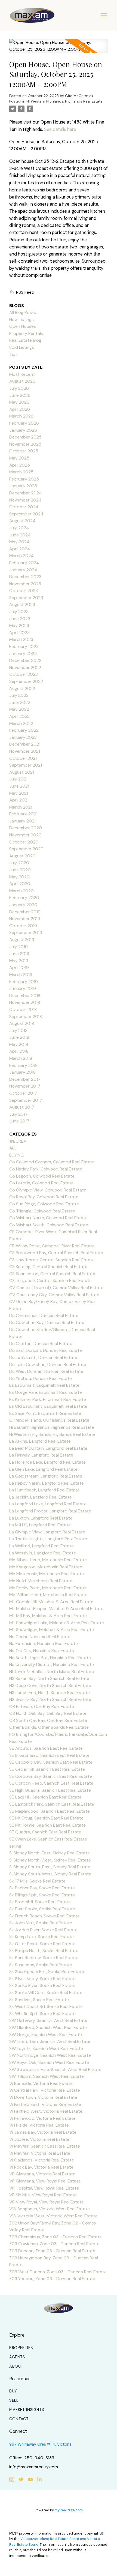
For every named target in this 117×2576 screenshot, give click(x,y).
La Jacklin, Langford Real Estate (41, 1497)
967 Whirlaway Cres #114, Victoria (40, 2444)
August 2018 (22, 1023)
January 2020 (23, 905)
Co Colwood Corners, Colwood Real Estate (52, 1162)
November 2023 (25, 584)
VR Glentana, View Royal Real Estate (45, 2181)
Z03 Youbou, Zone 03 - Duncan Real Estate (52, 2279)
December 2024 (26, 493)
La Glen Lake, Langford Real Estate (43, 1469)
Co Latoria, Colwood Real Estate (41, 1183)
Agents (17, 2357)
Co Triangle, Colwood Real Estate (42, 1211)
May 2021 (19, 793)
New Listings (21, 319)
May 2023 (19, 625)
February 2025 (24, 479)
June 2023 (20, 619)
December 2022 (25, 660)
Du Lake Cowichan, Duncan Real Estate (48, 1364)
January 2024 (23, 570)
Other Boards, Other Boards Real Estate (49, 1727)
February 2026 (24, 423)
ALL (13, 1148)
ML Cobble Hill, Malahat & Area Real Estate (51, 1602)
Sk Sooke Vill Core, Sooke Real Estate (46, 1993)
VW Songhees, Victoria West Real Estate (50, 2209)
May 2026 (19, 402)
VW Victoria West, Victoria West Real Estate (53, 2216)
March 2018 (21, 1058)
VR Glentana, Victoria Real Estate (42, 2174)
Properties (21, 2348)
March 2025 (21, 472)
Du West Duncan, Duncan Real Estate (46, 1371)
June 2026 (20, 395)
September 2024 (26, 514)
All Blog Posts (23, 312)
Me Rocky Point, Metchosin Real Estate (48, 1588)
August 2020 (22, 856)
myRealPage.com (69, 2510)
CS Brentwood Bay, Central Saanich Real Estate (56, 1253)
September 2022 (26, 681)
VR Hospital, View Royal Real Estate (44, 2188)
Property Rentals (26, 333)
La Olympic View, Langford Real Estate (47, 1532)
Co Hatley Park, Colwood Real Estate (46, 1169)
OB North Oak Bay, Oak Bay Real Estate (48, 1713)
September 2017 (26, 1100)
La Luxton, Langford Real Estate (41, 1518)
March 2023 (21, 639)
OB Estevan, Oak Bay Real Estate (42, 1706)
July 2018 (18, 1030)
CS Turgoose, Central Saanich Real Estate (50, 1281)
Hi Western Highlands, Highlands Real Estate (64, 101)
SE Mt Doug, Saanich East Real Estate (46, 1818)
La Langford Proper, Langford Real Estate (50, 1511)
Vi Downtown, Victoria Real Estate (43, 2097)
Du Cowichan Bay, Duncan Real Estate (47, 1322)
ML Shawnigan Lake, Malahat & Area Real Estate (57, 1623)
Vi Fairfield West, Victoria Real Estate (46, 2111)
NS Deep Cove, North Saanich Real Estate (50, 1685)
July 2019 (19, 947)
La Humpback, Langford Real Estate (44, 1490)
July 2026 (19, 388)
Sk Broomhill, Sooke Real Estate (40, 1902)
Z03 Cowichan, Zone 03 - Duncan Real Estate (54, 2244)
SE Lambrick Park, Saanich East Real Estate (52, 1804)
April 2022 (19, 716)
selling (15, 1846)
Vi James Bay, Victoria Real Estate (43, 2132)
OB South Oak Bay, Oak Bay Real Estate (48, 1720)
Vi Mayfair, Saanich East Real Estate (45, 2146)
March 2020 (21, 891)
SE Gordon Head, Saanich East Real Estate (51, 1783)
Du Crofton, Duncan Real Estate (41, 1343)
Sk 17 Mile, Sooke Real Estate (37, 1881)
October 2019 (23, 926)
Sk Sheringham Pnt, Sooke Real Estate (47, 1972)
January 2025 (23, 486)
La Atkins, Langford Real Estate (40, 1441)
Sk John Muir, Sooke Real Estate (41, 1923)
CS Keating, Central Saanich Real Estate (48, 1267)
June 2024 (20, 535)
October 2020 (24, 842)
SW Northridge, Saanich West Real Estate (50, 2055)
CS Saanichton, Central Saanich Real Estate (52, 1274)
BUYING (16, 1155)
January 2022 (23, 737)
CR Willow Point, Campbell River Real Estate (52, 1246)
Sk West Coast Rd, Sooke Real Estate (46, 2006)
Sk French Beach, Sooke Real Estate (44, 1916)
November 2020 (25, 835)
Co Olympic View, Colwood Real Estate (48, 1190)
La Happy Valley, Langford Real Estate (47, 1483)
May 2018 (19, 1044)
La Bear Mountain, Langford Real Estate (48, 1448)
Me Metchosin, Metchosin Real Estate (47, 1574)
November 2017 (25, 1086)
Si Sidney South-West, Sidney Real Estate (50, 1874)
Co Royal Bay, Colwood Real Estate (44, 1197)
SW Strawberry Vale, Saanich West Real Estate (55, 2069)
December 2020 (26, 828)
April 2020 (20, 884)
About (16, 2366)
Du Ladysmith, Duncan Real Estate (43, 1357)
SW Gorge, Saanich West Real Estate (46, 2035)
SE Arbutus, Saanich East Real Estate (46, 1748)
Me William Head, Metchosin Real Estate (48, 1595)
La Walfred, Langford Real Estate (41, 1546)
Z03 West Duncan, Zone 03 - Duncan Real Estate (58, 2272)
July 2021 (18, 779)
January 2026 (23, 430)
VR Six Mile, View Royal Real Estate (43, 2195)
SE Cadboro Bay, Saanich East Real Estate (51, 1762)
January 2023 (23, 654)
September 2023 (26, 598)
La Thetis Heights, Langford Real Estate (48, 1539)
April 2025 (20, 465)
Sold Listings (22, 347)
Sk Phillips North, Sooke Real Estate (44, 1951)
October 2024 (24, 507)
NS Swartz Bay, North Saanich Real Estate (50, 1699)
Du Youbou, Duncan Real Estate (41, 1378)
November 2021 (25, 751)
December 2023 (25, 577)
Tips (13, 354)
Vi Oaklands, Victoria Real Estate (42, 2160)
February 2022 (24, 730)
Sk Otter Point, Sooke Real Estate (42, 1944)
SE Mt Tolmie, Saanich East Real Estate (47, 1825)
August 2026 (22, 381)
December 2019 (25, 912)
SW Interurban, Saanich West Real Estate (50, 2041)
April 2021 (19, 800)
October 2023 (24, 591)
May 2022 (19, 709)
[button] (21, 2348)
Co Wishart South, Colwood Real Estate (49, 1225)
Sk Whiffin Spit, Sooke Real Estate (42, 2014)
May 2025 (19, 458)
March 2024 (21, 556)
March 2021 (21, 807)
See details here (60, 129)
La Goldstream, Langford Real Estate (46, 1476)
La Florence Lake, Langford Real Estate (47, 1462)
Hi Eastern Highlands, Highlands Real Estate (52, 1427)
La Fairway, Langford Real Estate (41, 1455)
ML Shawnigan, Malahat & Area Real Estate (52, 1630)
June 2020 (20, 870)
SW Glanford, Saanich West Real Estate (48, 2027)
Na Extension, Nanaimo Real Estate (44, 1643)
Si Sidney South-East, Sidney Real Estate (50, 1867)
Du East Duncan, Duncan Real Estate (46, 1350)
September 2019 (26, 933)
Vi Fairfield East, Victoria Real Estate (45, 2104)
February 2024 (24, 563)
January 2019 (23, 988)
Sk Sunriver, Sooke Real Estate (39, 2000)
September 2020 (26, 849)
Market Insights (27, 2410)
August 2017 (22, 1107)
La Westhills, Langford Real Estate (43, 1553)
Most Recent (22, 374)
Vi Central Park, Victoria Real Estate (45, 2090)
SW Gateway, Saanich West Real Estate (48, 2020)
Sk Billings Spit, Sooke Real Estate (42, 1895)
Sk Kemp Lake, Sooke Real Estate (41, 1937)
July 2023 (19, 612)
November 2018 (25, 1002)
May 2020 (19, 877)
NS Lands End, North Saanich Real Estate (50, 1693)
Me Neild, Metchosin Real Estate (41, 1581)
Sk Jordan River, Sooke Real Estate (43, 1930)
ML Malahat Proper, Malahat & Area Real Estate (56, 1609)
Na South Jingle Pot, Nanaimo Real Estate (50, 1658)
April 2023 (19, 633)
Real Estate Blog (25, 340)
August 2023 (22, 604)
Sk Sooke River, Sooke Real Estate (42, 1985)
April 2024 (20, 549)
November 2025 (25, 444)
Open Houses (23, 326)
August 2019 (22, 940)
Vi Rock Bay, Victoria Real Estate (41, 2167)
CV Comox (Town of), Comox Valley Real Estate (56, 1288)
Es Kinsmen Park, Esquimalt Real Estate (48, 1399)
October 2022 (24, 674)
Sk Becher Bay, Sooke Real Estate (42, 1888)
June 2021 (19, 786)
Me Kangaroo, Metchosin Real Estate (46, 1567)
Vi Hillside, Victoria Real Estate (39, 2125)
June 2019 (19, 954)
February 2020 (24, 898)
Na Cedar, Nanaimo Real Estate (40, 1637)
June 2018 (19, 1037)
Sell (14, 2400)
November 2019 (25, 919)
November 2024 (25, 500)
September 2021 (26, 765)
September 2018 (26, 1017)
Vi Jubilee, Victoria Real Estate (39, 2139)
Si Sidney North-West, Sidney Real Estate (50, 1860)
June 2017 (19, 1121)
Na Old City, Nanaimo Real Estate (42, 1651)
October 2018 (23, 1009)
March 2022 (21, 723)
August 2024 (22, 521)
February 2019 (24, 982)
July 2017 (19, 1114)
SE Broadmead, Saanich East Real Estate (49, 1755)
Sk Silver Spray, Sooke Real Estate (42, 1979)
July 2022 (19, 695)
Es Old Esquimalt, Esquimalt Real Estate (48, 1406)
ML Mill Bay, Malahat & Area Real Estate (48, 1616)
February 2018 (23, 1065)
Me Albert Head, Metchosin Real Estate (48, 1560)
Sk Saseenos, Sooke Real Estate (41, 1965)
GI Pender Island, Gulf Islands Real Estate (49, 1420)
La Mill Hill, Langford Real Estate (40, 1525)
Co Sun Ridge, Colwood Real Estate (44, 1204)
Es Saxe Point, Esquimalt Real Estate (45, 1413)
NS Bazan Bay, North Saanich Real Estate (49, 1678)
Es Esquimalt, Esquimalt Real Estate (44, 1385)
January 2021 (22, 821)
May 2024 (19, 542)
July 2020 (19, 863)
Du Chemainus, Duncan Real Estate (44, 1315)
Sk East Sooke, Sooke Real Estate (42, 1909)
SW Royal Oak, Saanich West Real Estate (49, 2062)
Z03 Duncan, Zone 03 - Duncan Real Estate (52, 2251)
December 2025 (25, 437)
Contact (19, 2419)
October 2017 (23, 1093)
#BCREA (18, 1141)
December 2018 (25, 996)
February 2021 (23, 814)
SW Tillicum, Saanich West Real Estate (47, 2076)
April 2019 (19, 967)
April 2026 (20, 409)
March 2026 (21, 416)
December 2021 (25, 744)
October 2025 (24, 451)
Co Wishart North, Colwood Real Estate (48, 1218)
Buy (13, 2391)
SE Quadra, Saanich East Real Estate (45, 1832)
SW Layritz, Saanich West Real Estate (46, 2048)
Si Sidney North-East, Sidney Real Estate (50, 1853)
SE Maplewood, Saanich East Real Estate (50, 1811)
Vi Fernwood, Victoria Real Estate (42, 2118)
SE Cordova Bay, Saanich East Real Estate (51, 1776)
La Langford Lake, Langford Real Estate (48, 1504)
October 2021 (23, 758)
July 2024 (19, 528)
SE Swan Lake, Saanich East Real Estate (48, 1839)
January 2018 (22, 1072)
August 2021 (22, 772)
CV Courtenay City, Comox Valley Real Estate (54, 1295)
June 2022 (20, 702)
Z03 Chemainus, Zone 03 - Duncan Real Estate (56, 2237)
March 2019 (21, 975)
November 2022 (25, 667)
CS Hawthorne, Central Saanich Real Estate (52, 1260)
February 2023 (24, 646)
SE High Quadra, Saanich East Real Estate (50, 1790)
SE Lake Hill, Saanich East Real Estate (45, 1797)
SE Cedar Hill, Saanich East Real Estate (47, 1769)
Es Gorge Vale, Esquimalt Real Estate (46, 1392)
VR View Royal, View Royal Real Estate (47, 2202)
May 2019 (19, 961)
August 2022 (22, 688)
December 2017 (25, 1079)
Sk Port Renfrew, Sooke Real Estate (44, 1958)
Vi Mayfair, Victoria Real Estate (40, 2153)
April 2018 (19, 1051)
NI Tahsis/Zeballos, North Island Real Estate (52, 1672)
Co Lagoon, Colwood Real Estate (42, 1176)
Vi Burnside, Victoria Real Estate (41, 2083)
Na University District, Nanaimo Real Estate (52, 1664)
